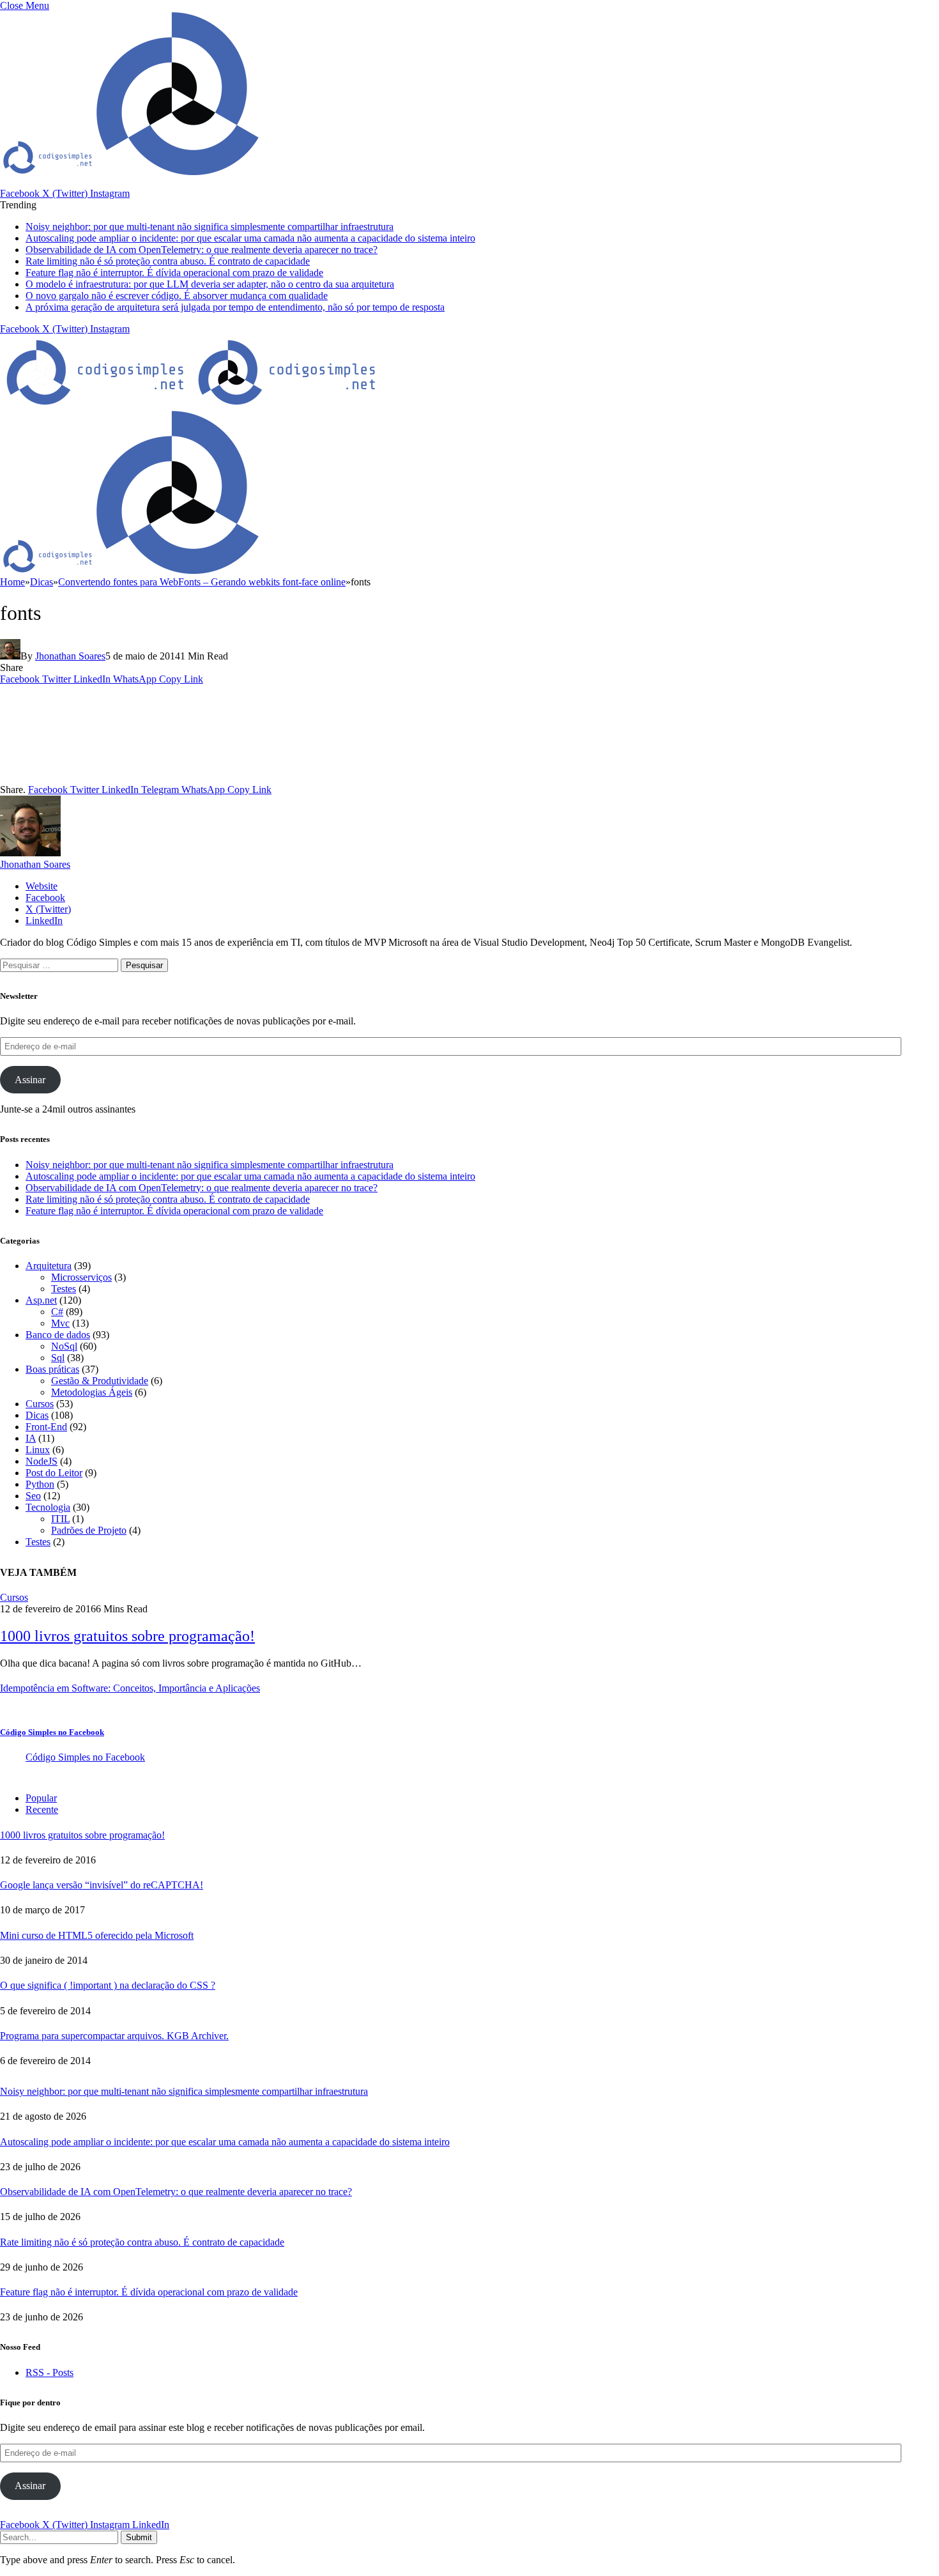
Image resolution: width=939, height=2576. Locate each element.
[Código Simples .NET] (192, 404)
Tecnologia (48, 1507)
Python (40, 1484)
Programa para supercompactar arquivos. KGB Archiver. (114, 2036)
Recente (42, 1809)
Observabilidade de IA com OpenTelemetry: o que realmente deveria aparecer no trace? (202, 250)
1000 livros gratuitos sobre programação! (127, 1636)
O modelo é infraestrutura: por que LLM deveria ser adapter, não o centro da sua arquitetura (210, 284)
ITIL (60, 1519)
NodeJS (42, 1461)
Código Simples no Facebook (52, 1732)
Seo (33, 1496)
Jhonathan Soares (70, 656)
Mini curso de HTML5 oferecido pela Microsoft (97, 1935)
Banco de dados (58, 1335)
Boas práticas (52, 1369)
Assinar (30, 1080)
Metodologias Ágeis (92, 1392)
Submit (139, 2537)
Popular (41, 1798)
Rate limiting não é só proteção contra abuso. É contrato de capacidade (168, 261)
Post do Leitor (54, 1473)
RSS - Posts (50, 2372)
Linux (38, 1450)
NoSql (64, 1346)
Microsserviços (81, 1277)
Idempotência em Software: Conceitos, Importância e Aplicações (130, 1688)
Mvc (60, 1323)
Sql (58, 1358)
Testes (64, 1289)
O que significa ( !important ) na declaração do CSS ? (108, 1985)
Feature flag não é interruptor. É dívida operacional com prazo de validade (174, 273)
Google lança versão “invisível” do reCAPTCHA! (102, 1885)
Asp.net (41, 1300)
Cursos (40, 1404)
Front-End (46, 1427)
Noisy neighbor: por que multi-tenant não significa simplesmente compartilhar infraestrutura (210, 227)
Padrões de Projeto (89, 1530)
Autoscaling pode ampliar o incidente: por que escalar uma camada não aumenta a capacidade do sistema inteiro (250, 238)
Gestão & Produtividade (100, 1381)
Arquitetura (49, 1266)
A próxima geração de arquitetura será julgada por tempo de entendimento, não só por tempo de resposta (235, 307)
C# (57, 1312)
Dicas (37, 1415)
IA (31, 1438)
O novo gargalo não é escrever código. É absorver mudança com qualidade (177, 296)
